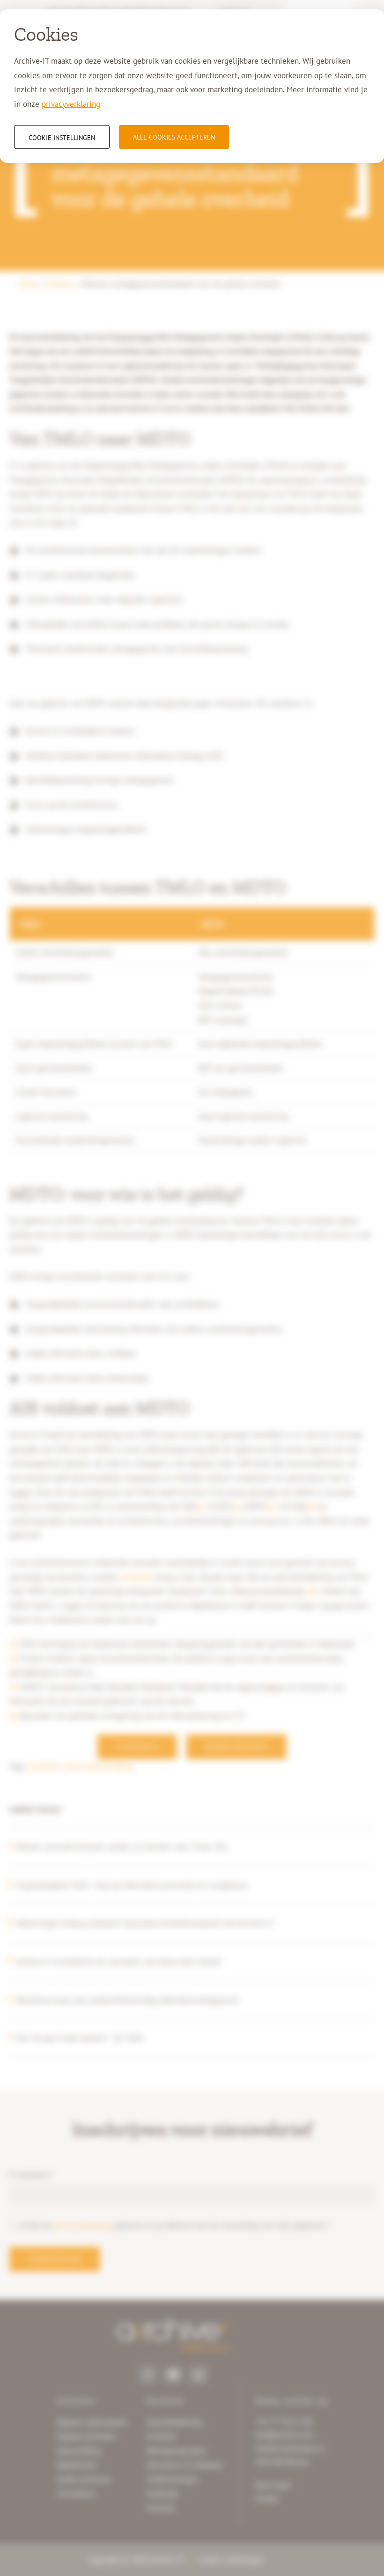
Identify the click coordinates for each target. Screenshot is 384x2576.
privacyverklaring (71, 104)
